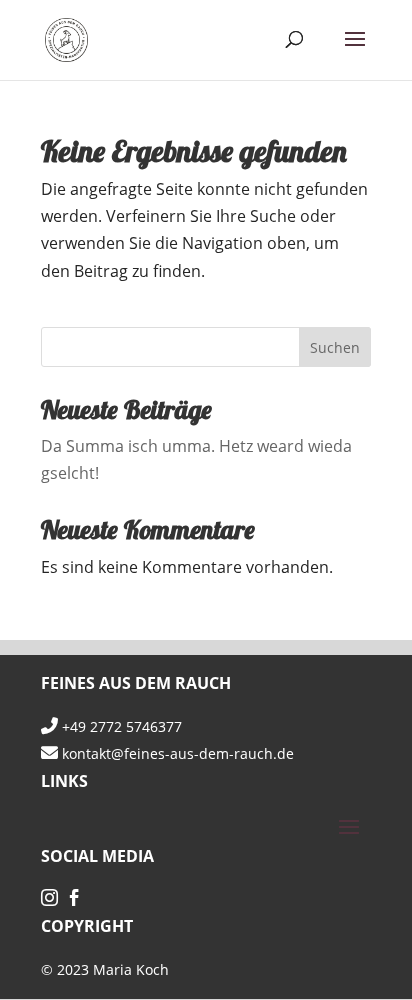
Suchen (335, 347)
